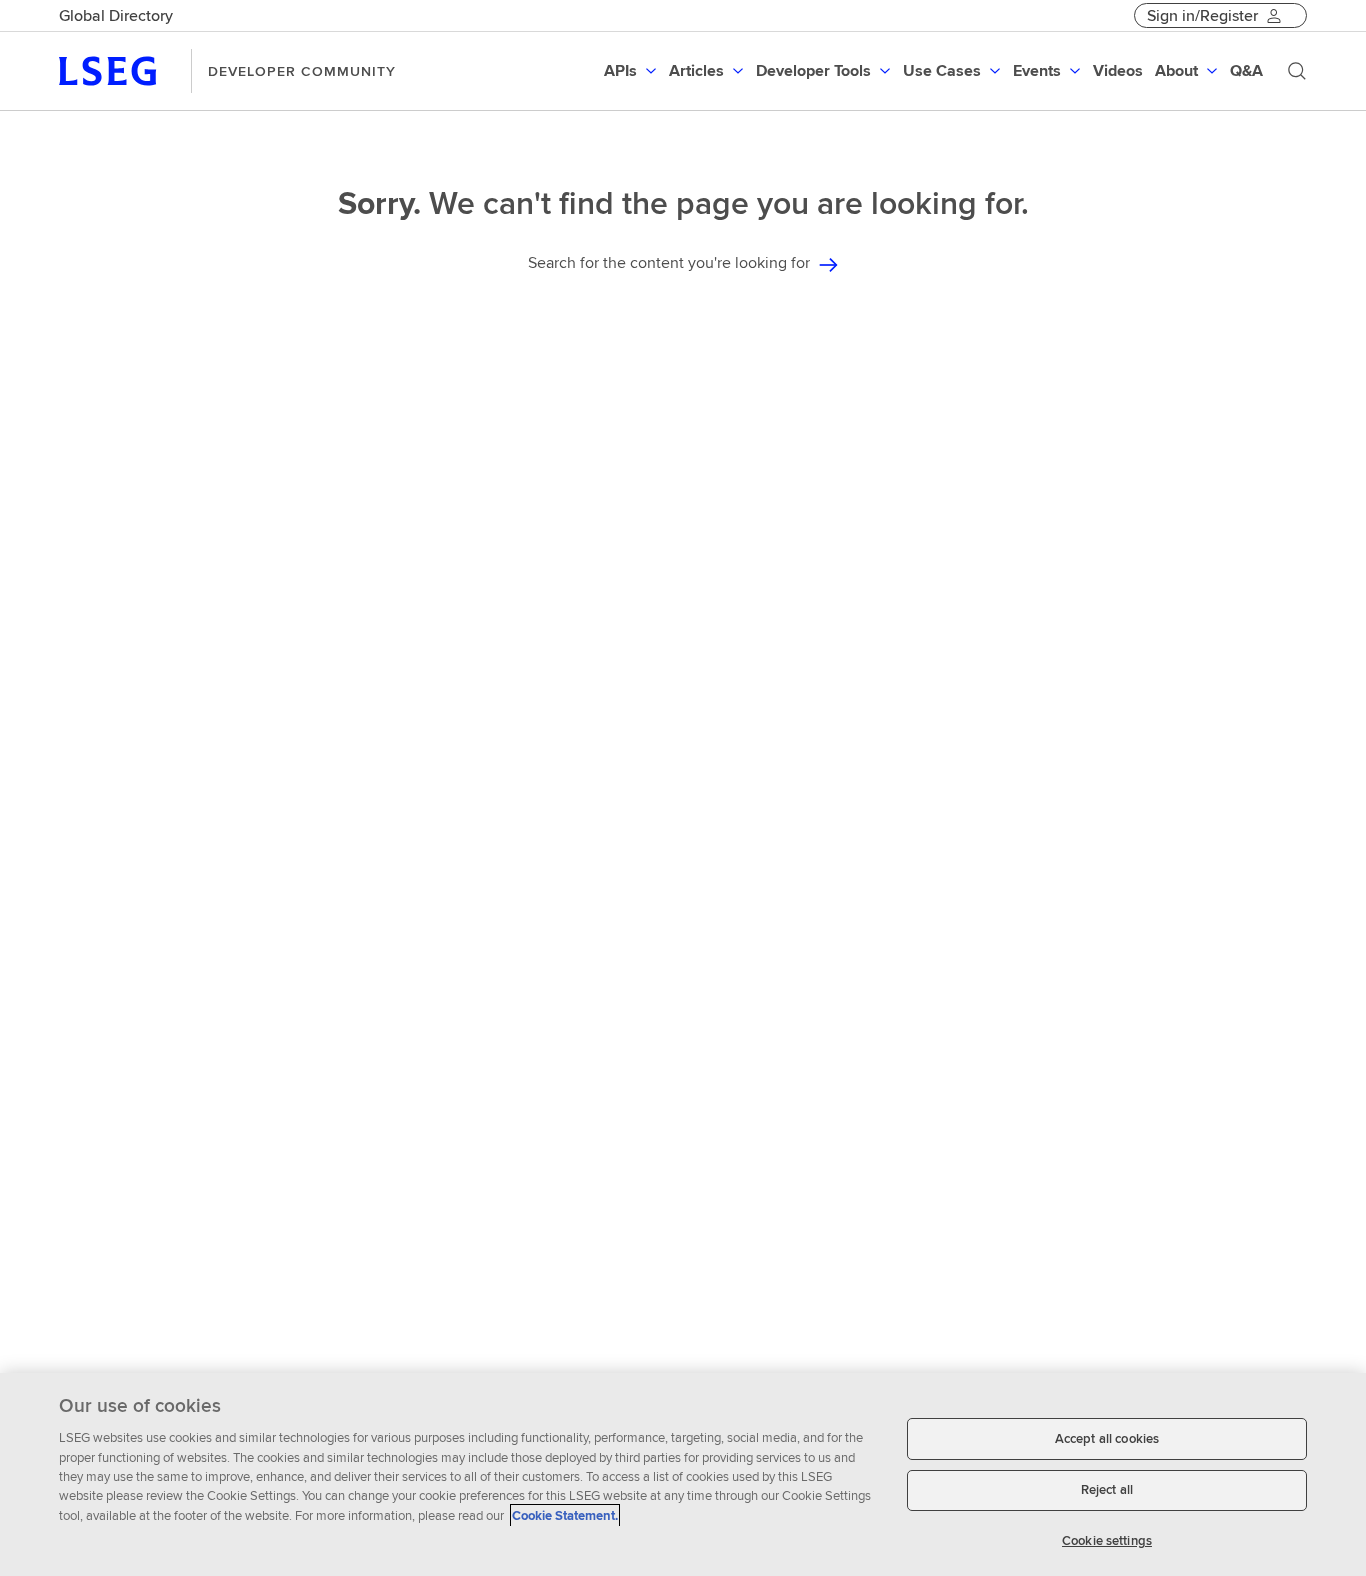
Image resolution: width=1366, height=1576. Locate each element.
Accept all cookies (1107, 1438)
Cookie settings (1107, 1540)
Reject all (1107, 1490)
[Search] (1297, 71)
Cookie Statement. (565, 1515)
